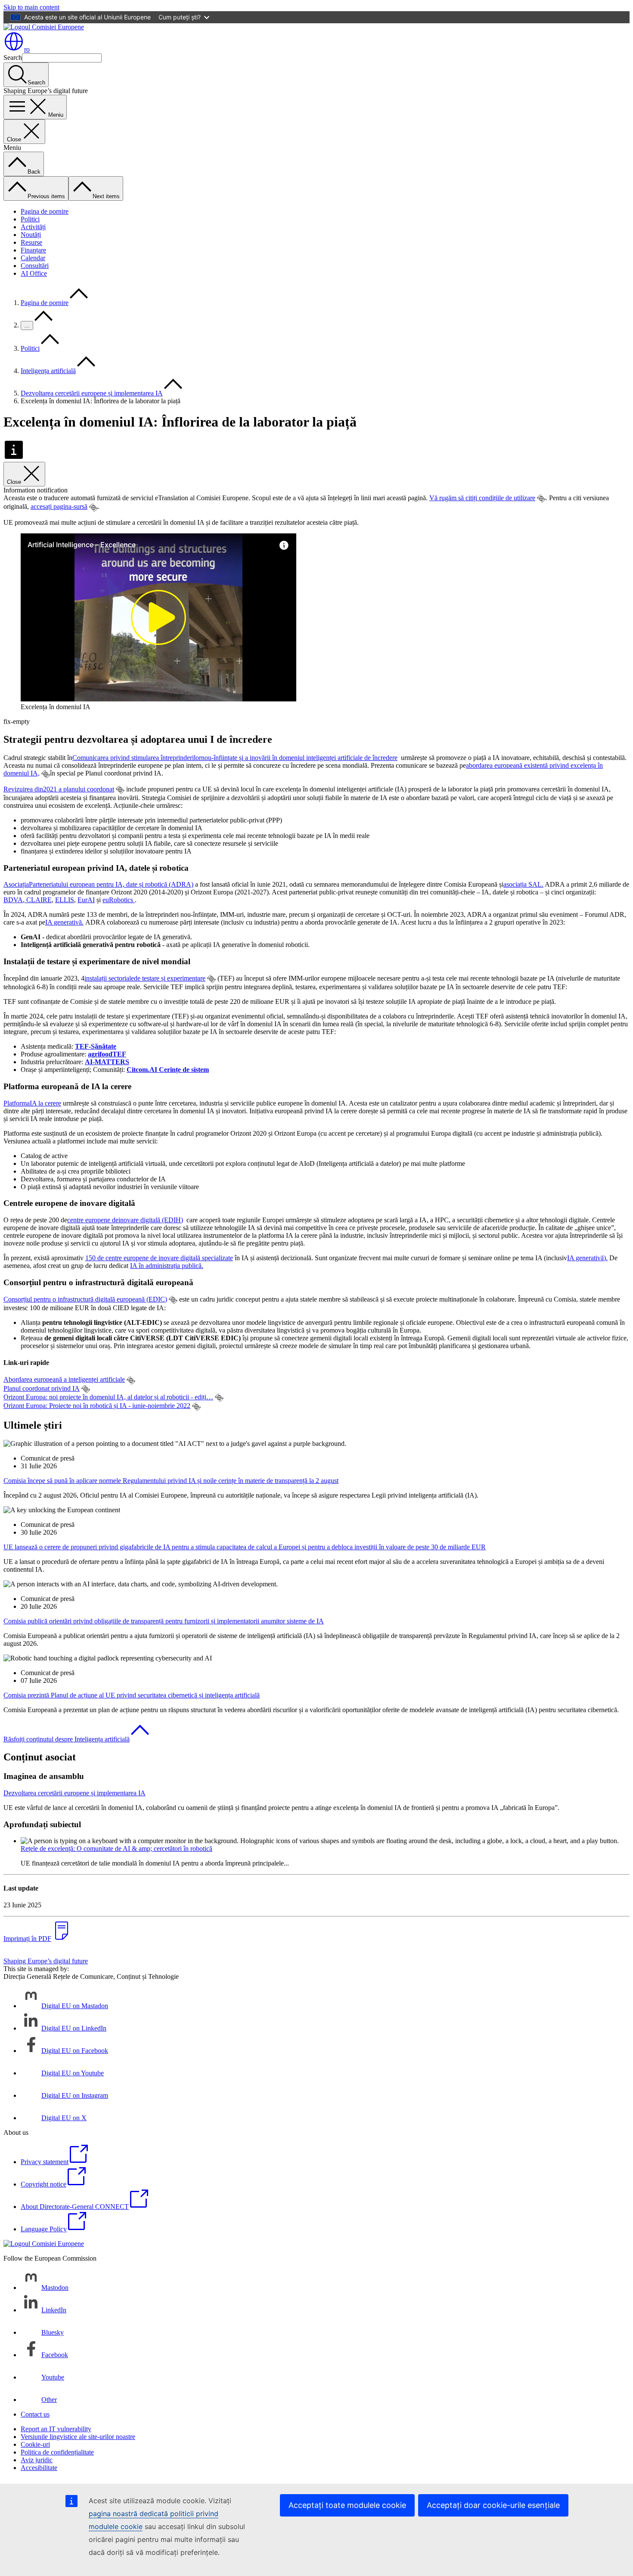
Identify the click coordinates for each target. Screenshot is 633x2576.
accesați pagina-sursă (59, 506)
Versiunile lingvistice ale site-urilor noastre (78, 2437)
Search (13, 58)
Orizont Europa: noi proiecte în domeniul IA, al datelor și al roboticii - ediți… (108, 1397)
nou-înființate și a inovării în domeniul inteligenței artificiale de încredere (235, 758)
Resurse (31, 242)
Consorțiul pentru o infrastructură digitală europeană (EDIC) (85, 1299)
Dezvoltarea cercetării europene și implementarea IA (92, 393)
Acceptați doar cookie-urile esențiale (493, 2505)
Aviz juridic (37, 2460)
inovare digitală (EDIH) (125, 1220)
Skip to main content (31, 7)
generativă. (64, 922)
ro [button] (27, 49)
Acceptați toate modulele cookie (347, 2505)
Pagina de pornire (45, 211)
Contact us (35, 2414)
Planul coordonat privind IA (42, 1388)
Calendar (33, 258)
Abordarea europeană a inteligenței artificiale (64, 1379)
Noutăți (31, 235)
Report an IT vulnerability (56, 2429)
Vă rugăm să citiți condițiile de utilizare (482, 498)
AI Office (34, 273)
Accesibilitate (39, 2468)
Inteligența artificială (48, 371)
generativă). (587, 1258)
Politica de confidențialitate (57, 2452)
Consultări (35, 266)
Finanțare (33, 250)
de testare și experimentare (145, 978)
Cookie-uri (35, 2444)
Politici (30, 219)
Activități (33, 227)
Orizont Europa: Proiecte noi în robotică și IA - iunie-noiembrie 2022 (97, 1406)
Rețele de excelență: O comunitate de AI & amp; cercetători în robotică (116, 1849)
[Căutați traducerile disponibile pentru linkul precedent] (541, 498)
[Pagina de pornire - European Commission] (44, 27)
